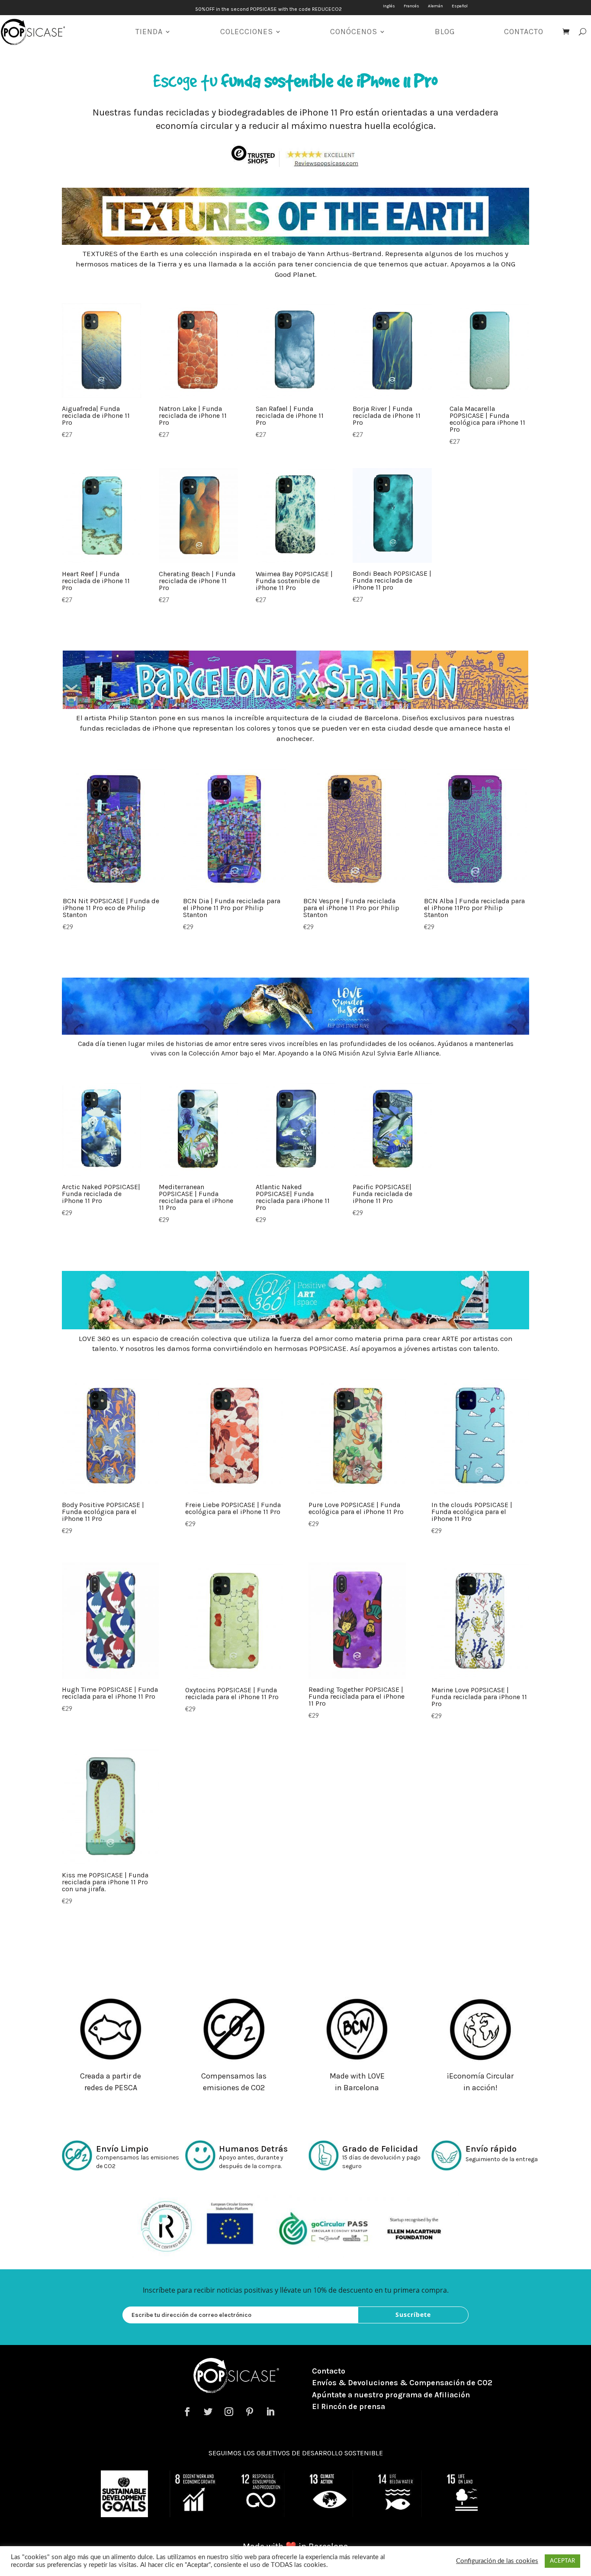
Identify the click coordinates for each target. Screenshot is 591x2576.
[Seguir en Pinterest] (250, 2412)
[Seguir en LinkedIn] (270, 2412)
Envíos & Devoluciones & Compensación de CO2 (402, 2383)
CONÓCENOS (354, 32)
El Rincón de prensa (348, 2406)
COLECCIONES (247, 32)
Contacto (329, 2371)
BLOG (445, 32)
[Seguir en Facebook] (187, 2412)
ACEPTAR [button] (562, 2561)
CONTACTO (524, 32)
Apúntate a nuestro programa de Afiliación (391, 2395)
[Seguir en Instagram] (229, 2412)
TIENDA (149, 32)
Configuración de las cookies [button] (497, 2561)
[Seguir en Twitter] (208, 2412)
